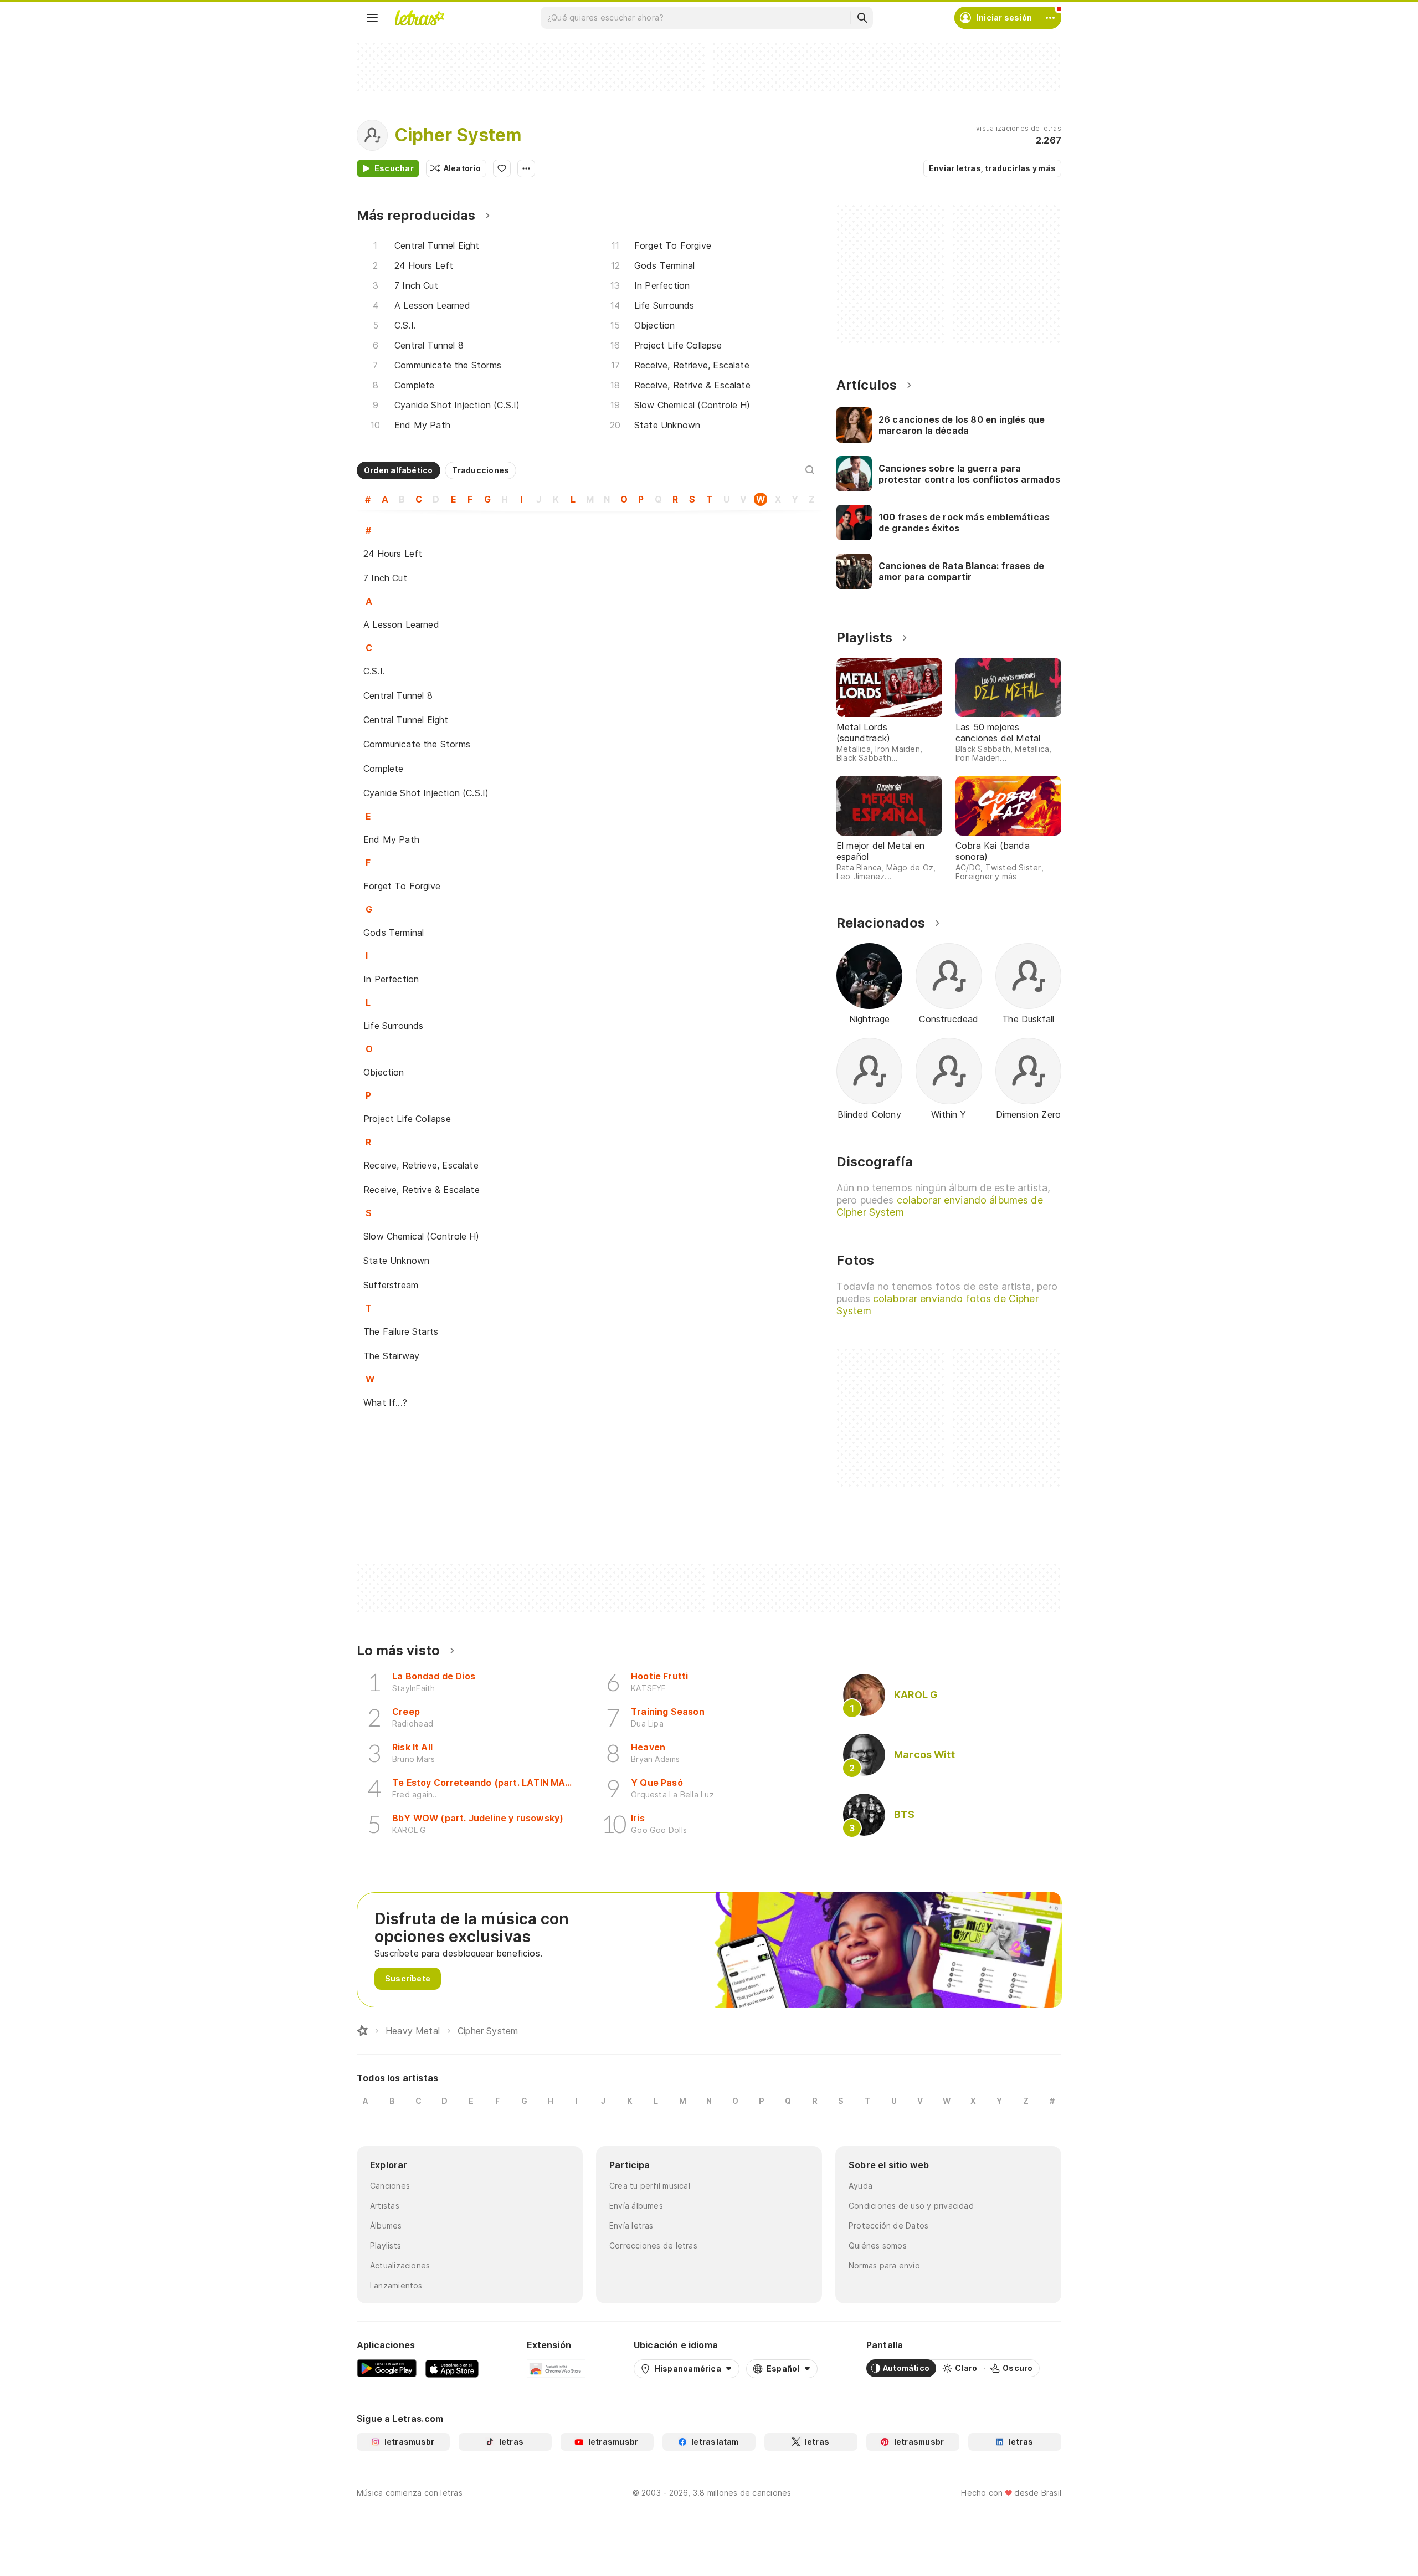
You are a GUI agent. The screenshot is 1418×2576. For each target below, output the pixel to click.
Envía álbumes (636, 2206)
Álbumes (386, 2226)
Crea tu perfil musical (650, 2186)
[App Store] (452, 2368)
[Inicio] (362, 2031)
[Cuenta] (1050, 18)
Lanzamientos (396, 2285)
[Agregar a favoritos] (502, 168)
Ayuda (860, 2186)
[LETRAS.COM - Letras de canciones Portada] (419, 18)
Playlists (386, 2245)
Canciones (390, 2186)
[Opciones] (526, 168)
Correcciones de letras (653, 2245)
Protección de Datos (888, 2226)
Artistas (385, 2206)
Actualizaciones (400, 2265)
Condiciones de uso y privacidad (911, 2206)
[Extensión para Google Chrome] (556, 2368)
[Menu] (372, 18)
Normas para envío (884, 2265)
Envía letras (631, 2226)
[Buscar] (862, 18)
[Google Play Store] (387, 2368)
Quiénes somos (878, 2245)
